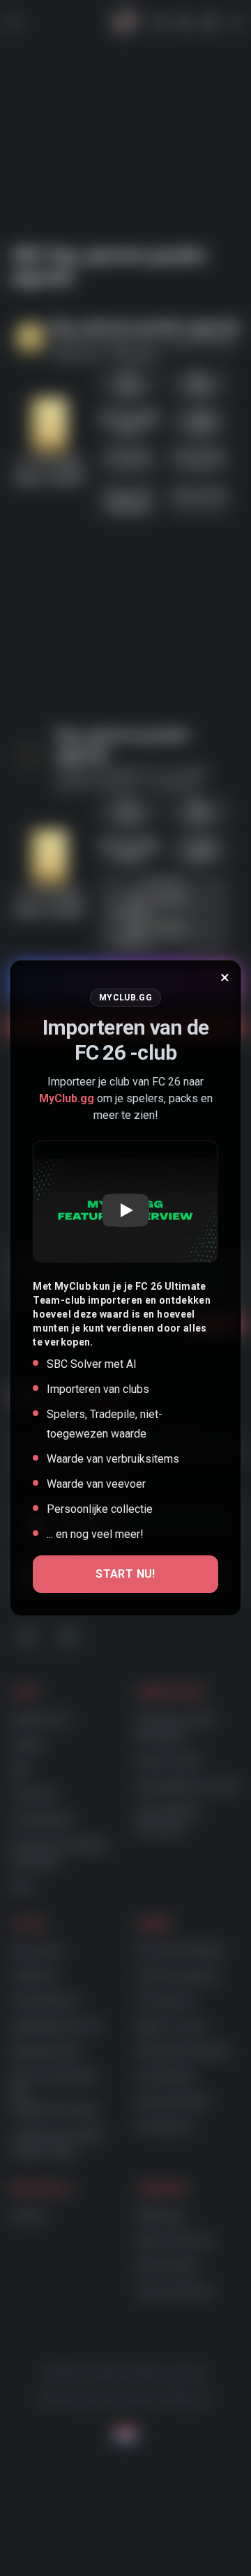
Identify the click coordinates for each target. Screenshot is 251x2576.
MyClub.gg (67, 1098)
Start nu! (125, 1574)
